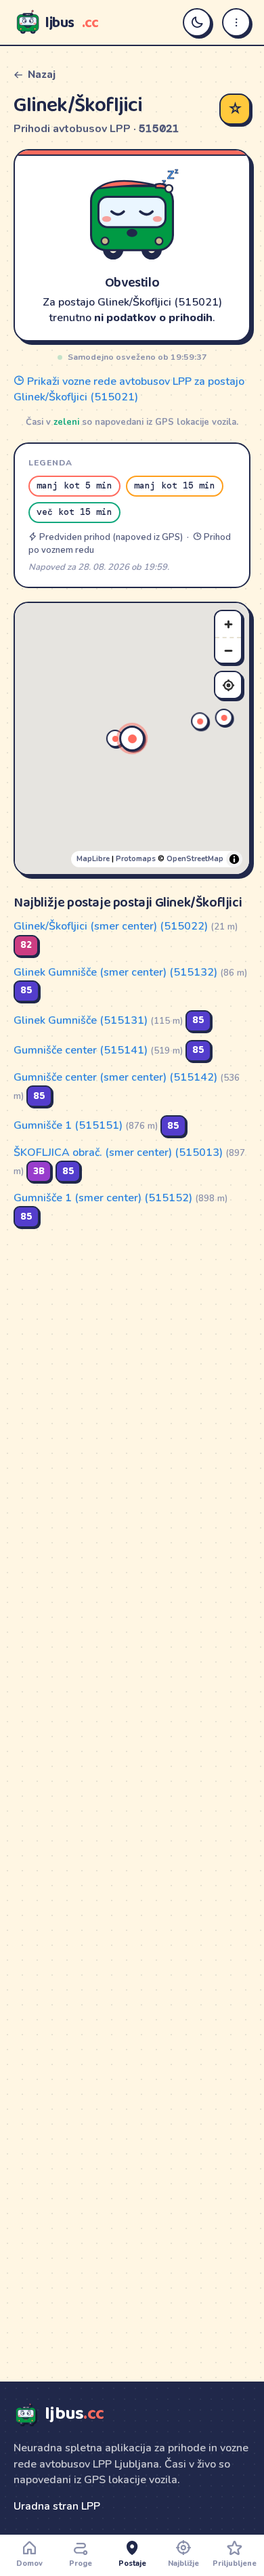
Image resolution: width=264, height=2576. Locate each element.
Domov (29, 2563)
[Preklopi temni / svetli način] (197, 22)
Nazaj (42, 75)
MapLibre (93, 859)
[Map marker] (224, 718)
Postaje (132, 2563)
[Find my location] (228, 685)
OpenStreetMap (195, 859)
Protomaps (136, 859)
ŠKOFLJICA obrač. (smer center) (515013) (118, 1152)
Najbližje (183, 2563)
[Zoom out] (228, 650)
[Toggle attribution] (234, 859)
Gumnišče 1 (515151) (68, 1125)
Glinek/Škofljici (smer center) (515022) (111, 926)
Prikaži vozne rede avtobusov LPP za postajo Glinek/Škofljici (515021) (129, 389)
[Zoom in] (228, 624)
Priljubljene (235, 2563)
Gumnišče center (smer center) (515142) (115, 1077)
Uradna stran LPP (57, 2506)
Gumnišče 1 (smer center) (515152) (103, 1198)
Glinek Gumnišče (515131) (81, 1020)
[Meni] (236, 22)
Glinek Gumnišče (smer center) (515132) (115, 972)
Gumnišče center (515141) (81, 1050)
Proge (81, 2563)
